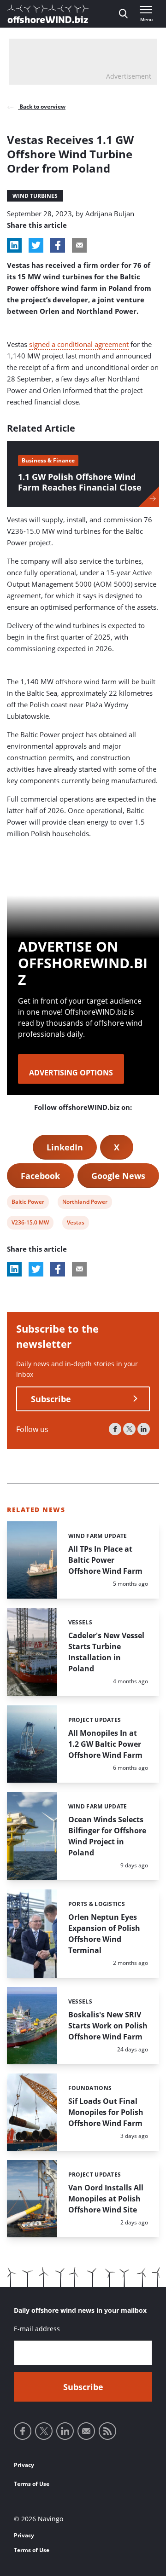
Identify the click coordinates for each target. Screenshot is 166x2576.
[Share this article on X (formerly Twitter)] (36, 1269)
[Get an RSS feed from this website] (107, 2431)
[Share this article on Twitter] (36, 245)
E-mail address (37, 2329)
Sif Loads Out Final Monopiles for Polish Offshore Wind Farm (106, 2112)
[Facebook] (115, 1429)
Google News (118, 1176)
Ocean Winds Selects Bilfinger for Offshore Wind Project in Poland (107, 1836)
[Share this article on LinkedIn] (14, 245)
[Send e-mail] (86, 2431)
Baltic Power (28, 1203)
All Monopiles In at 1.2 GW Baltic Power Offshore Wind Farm (105, 1744)
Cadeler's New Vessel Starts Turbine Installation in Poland (106, 1652)
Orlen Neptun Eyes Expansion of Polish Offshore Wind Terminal (104, 1934)
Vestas (75, 1224)
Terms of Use (32, 2484)
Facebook (40, 1176)
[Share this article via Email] (79, 245)
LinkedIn (65, 1147)
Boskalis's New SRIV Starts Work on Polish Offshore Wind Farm (108, 2026)
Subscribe (51, 1399)
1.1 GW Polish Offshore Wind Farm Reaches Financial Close (80, 482)
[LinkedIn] (144, 1429)
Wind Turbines (35, 196)
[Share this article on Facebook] (58, 245)
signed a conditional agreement (79, 344)
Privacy (24, 2465)
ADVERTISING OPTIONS (71, 1073)
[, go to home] (48, 14)
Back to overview (42, 107)
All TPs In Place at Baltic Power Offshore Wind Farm (105, 1560)
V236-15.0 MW (30, 1224)
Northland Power (85, 1203)
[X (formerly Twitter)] (129, 1429)
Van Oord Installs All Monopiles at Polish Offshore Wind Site (106, 2199)
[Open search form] (123, 14)
